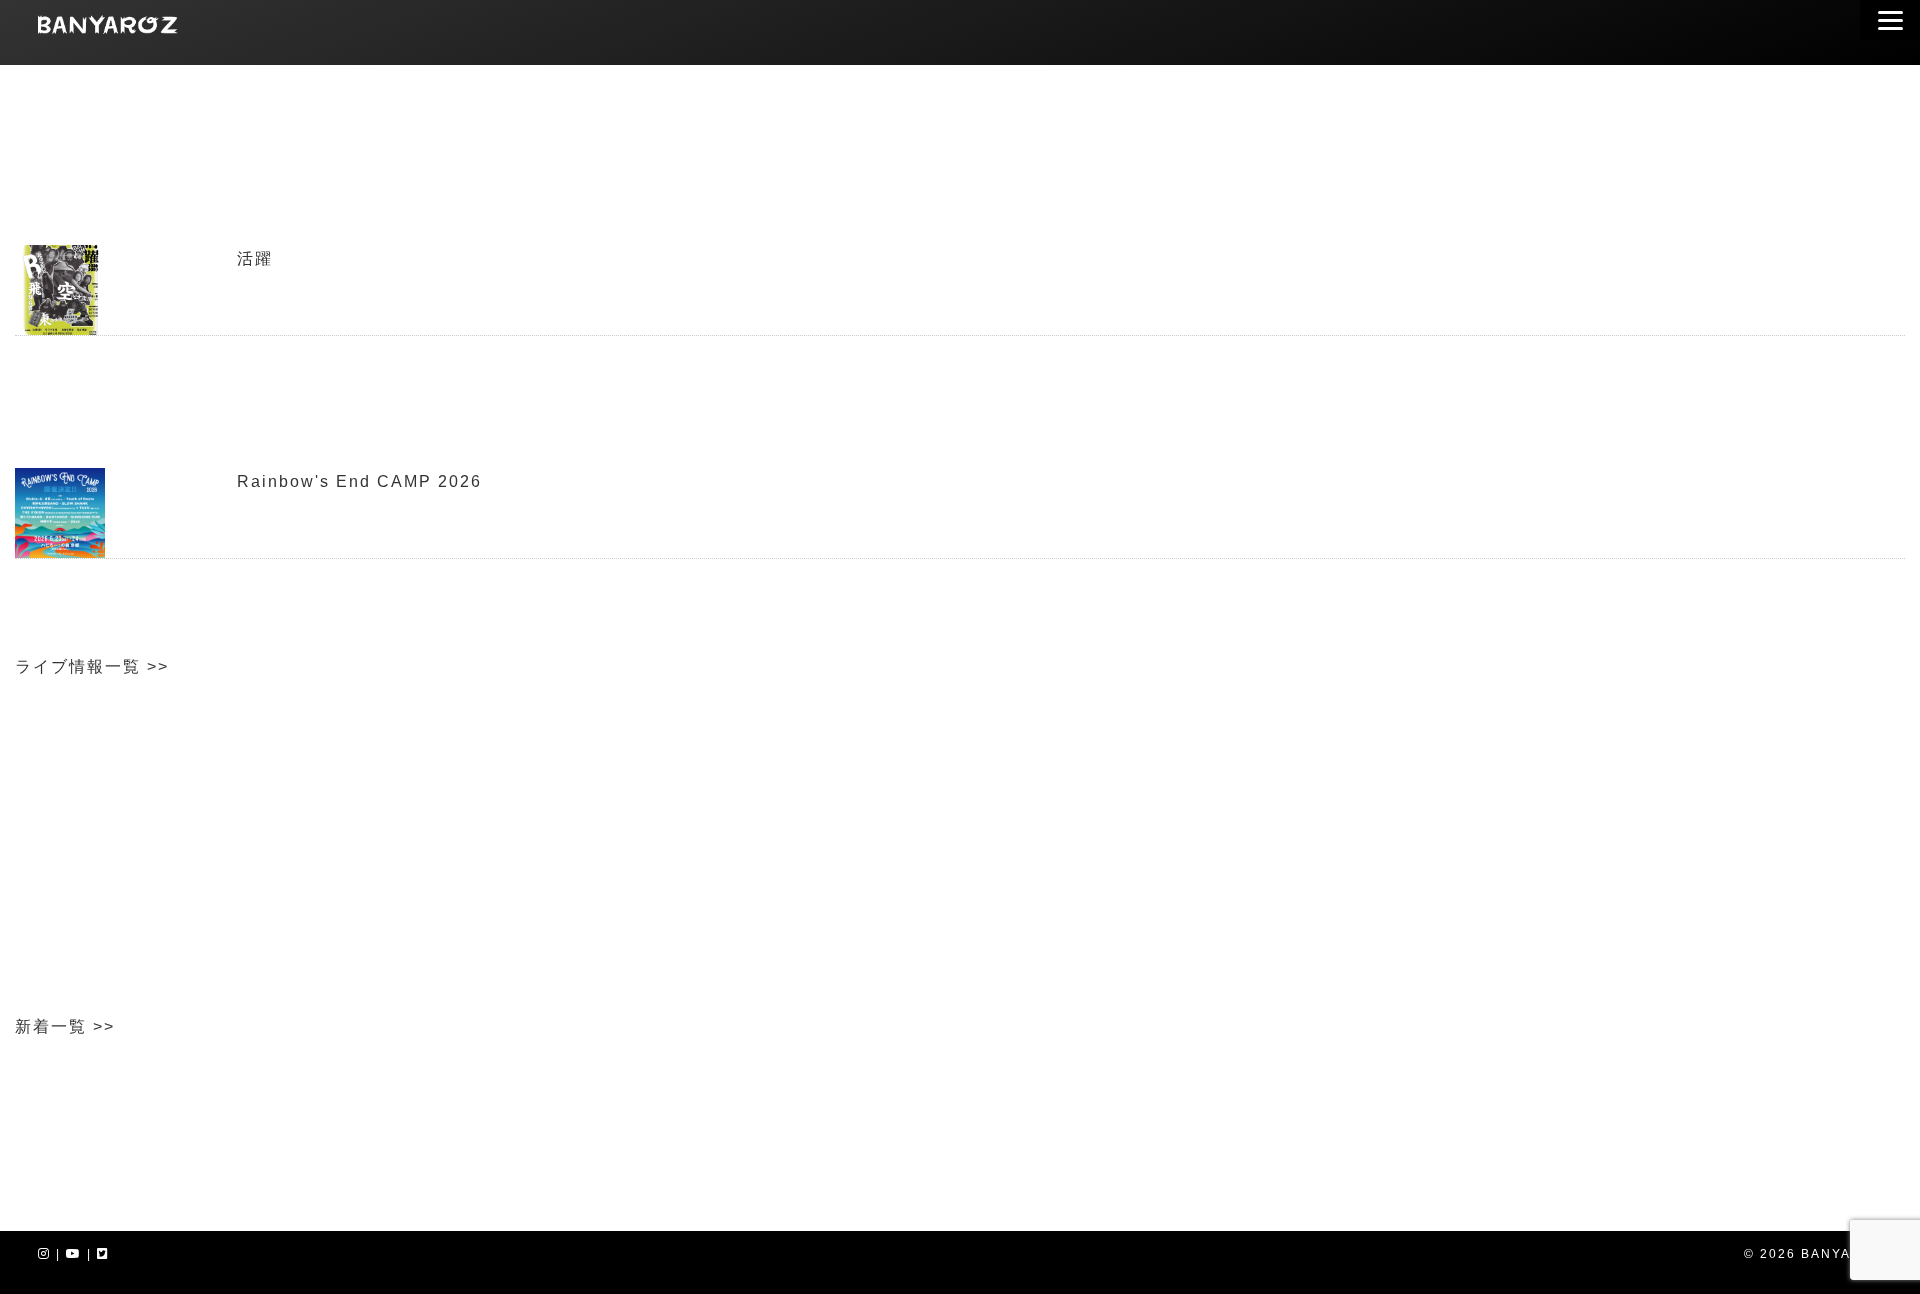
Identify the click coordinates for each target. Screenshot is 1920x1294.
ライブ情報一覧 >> (92, 666)
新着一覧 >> (65, 1026)
